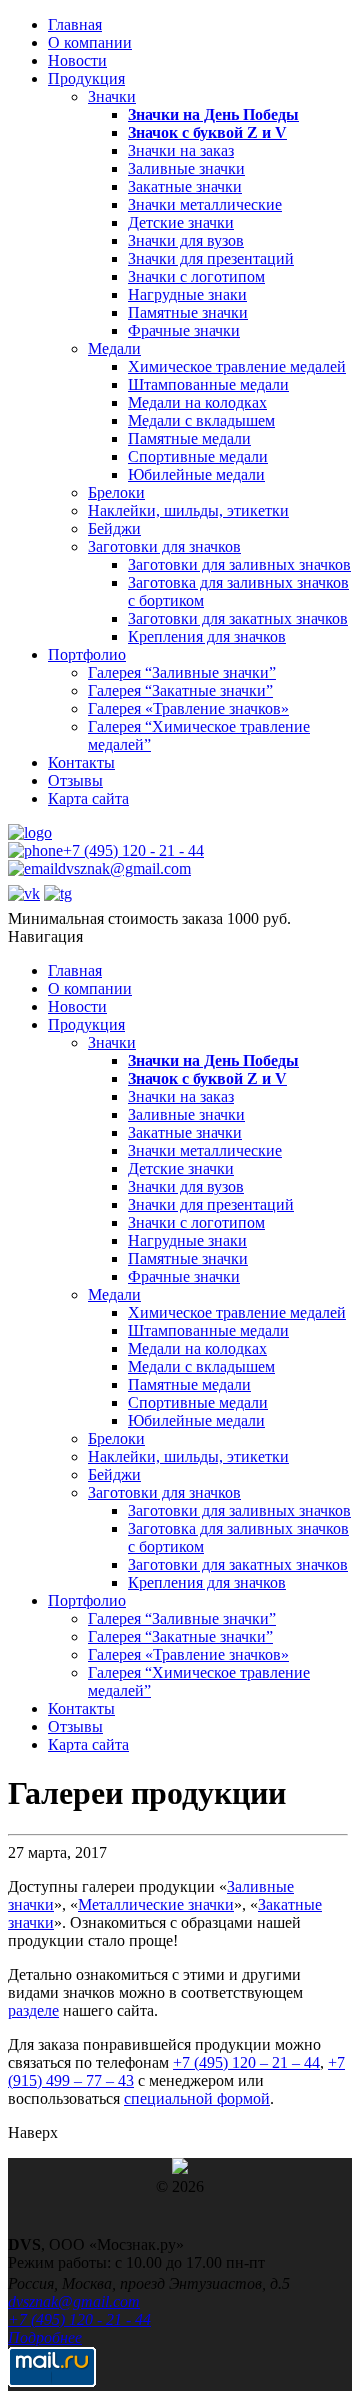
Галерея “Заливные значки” (182, 672)
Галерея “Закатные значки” (180, 690)
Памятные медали (189, 438)
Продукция (86, 78)
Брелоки (116, 492)
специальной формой (197, 2098)
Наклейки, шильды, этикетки (188, 510)
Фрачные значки (184, 330)
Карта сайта (88, 798)
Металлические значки (156, 1904)
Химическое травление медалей (237, 366)
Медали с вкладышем (201, 420)
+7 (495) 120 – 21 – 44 (246, 2062)
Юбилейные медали (196, 474)
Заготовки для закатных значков (238, 618)
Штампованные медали (208, 384)
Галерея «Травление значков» (188, 708)
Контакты (81, 762)
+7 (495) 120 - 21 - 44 (133, 850)
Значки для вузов (186, 240)
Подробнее (45, 2337)
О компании (90, 42)
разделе (33, 2010)
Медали (114, 348)
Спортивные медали (198, 456)
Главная (75, 24)
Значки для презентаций (211, 258)
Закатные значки (185, 186)
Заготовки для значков (164, 546)
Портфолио (87, 654)
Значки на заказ (181, 150)
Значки (112, 96)
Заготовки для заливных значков (239, 564)
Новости (77, 60)
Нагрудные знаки (187, 294)
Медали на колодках (197, 402)
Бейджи (114, 528)
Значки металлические (205, 204)
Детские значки (181, 222)
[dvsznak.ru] (30, 832)
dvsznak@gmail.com (124, 868)
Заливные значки (186, 168)
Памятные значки (188, 312)
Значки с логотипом (196, 276)
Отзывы (75, 780)
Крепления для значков (207, 636)
